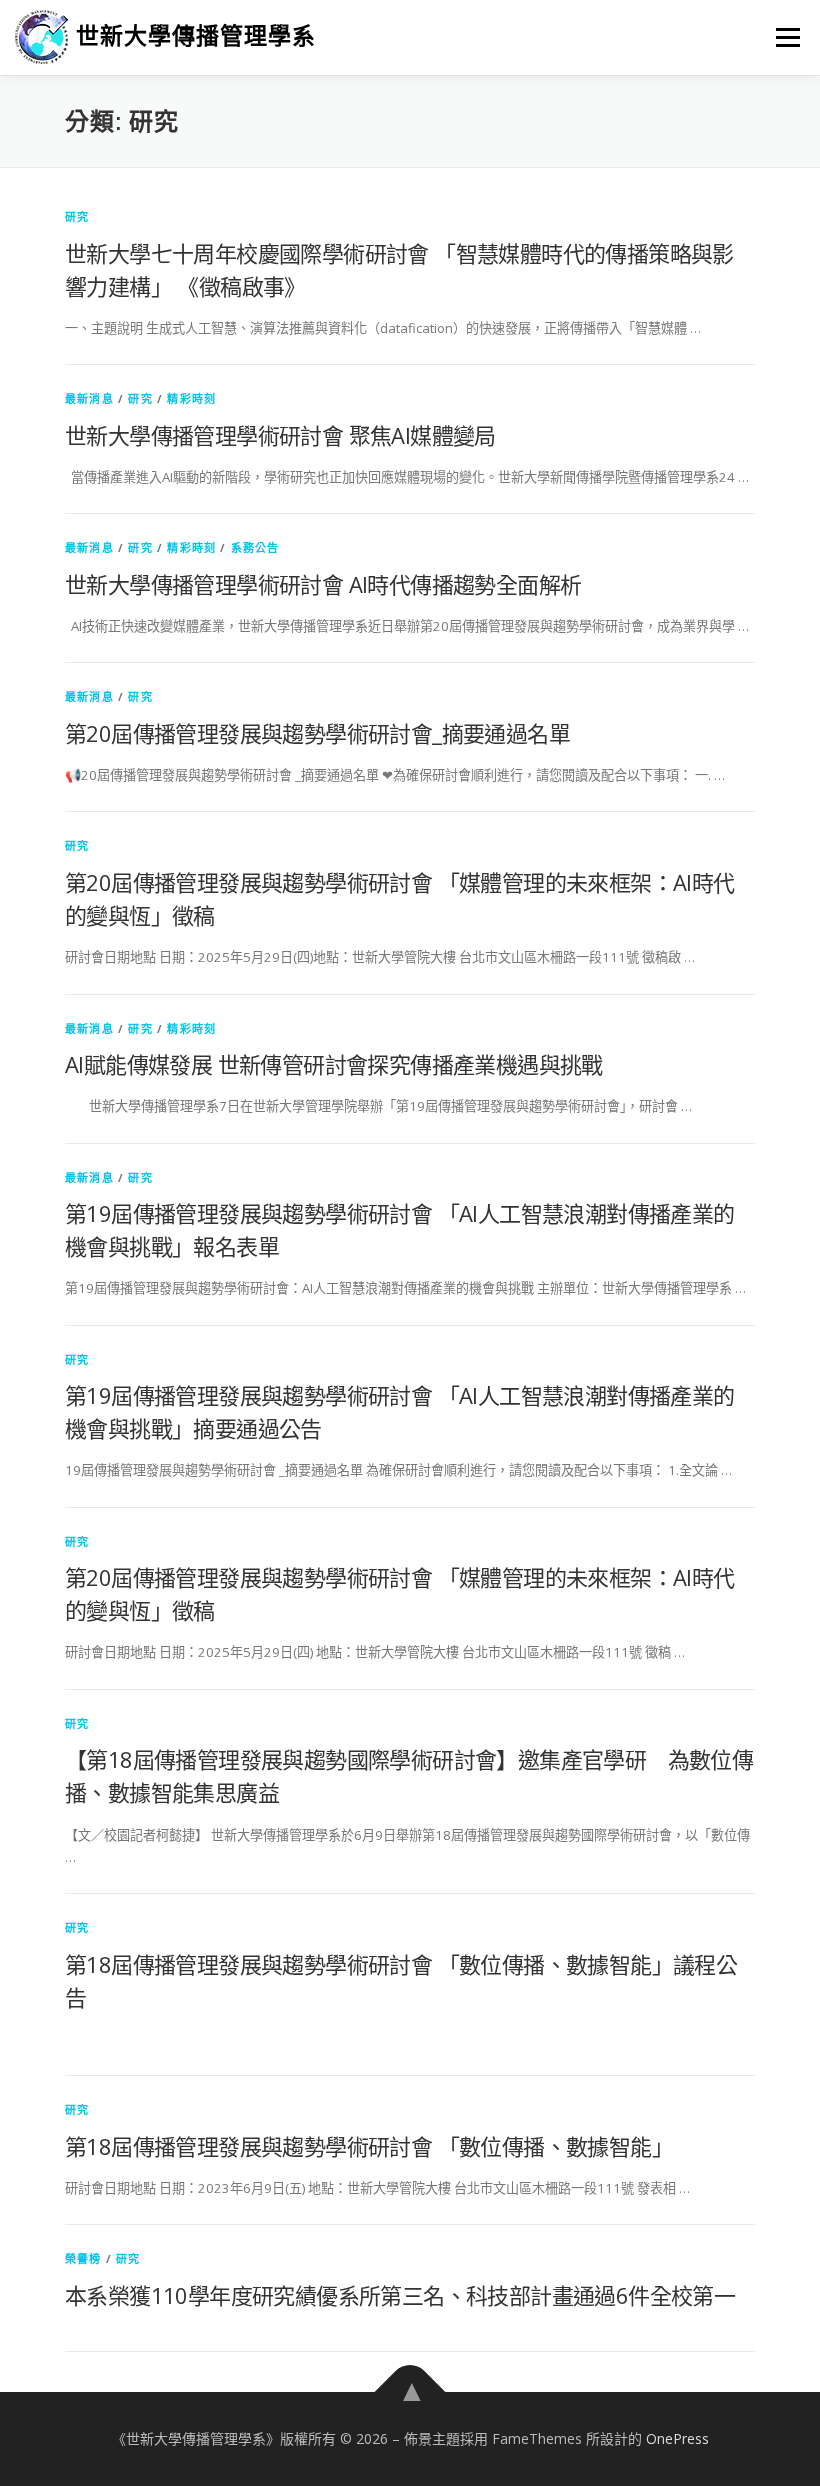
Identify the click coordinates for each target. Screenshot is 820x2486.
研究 (77, 216)
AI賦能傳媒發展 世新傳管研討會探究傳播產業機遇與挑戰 (334, 1064)
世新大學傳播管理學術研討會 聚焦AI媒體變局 (280, 435)
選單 (783, 37)
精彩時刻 (191, 398)
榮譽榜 (83, 2258)
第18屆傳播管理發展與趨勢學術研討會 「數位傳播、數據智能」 (369, 2146)
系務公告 (255, 547)
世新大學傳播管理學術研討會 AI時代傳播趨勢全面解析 (323, 584)
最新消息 (89, 398)
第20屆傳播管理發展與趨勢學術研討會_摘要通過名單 (317, 733)
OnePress (677, 2438)
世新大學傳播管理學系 (196, 35)
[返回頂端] (410, 2392)
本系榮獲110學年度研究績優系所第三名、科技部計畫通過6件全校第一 (400, 2295)
